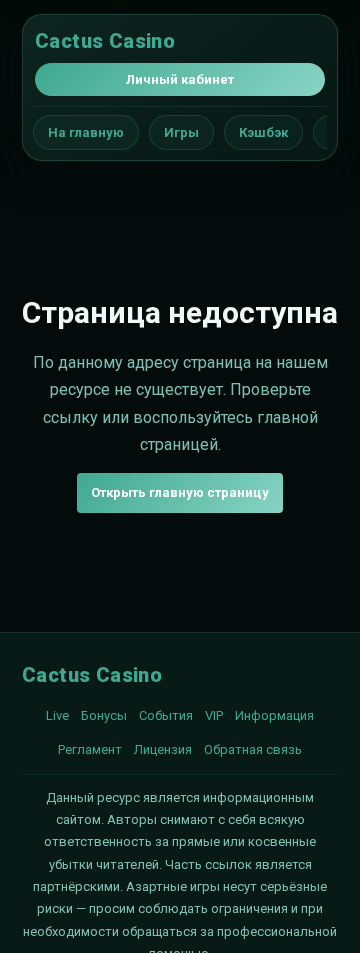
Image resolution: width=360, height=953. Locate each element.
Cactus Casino (105, 41)
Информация (274, 715)
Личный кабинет (180, 79)
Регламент (90, 749)
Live (57, 715)
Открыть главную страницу (180, 492)
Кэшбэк (263, 132)
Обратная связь (253, 749)
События (166, 715)
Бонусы (104, 715)
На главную (86, 132)
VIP (214, 715)
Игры (181, 132)
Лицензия (163, 749)
